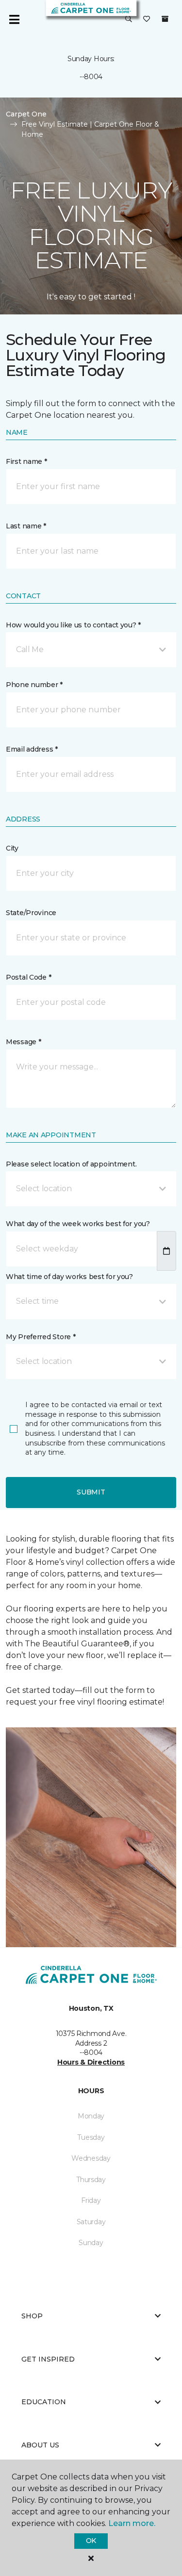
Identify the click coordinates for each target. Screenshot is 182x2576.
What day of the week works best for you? (78, 1224)
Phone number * (34, 685)
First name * (26, 461)
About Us (40, 2445)
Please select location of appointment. (71, 1164)
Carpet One (26, 114)
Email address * (32, 749)
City (12, 848)
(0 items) (165, 19)
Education (44, 2402)
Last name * (26, 526)
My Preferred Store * (41, 1337)
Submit (91, 1492)
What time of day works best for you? (69, 1277)
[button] (129, 19)
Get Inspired (48, 2359)
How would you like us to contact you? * (73, 625)
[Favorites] (147, 19)
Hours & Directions (91, 2062)
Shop (32, 2316)
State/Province (31, 913)
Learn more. (132, 2523)
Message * (23, 1042)
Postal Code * (28, 977)
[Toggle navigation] (14, 19)
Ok (91, 2541)
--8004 (91, 77)
